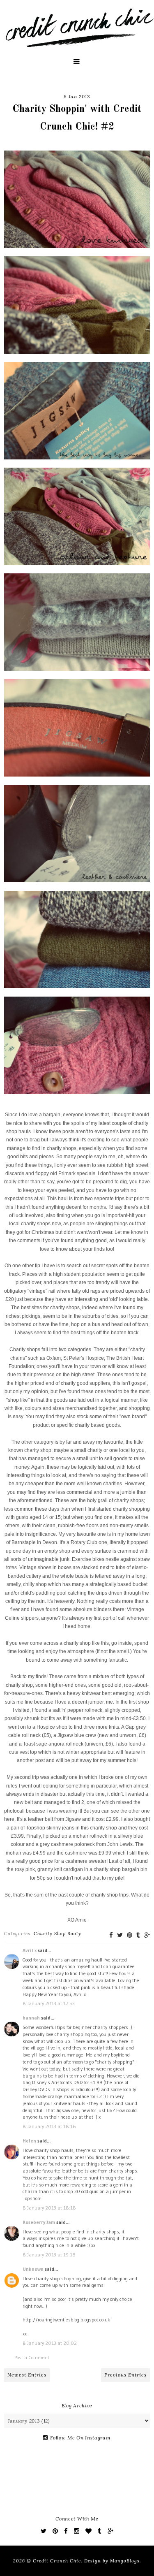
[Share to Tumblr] (138, 1935)
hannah (31, 2018)
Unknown (33, 2269)
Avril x (30, 1950)
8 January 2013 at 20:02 (50, 2343)
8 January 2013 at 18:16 (49, 2126)
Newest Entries (27, 2375)
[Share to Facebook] (111, 1935)
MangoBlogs (125, 2561)
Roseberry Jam (39, 2222)
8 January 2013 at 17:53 (49, 2003)
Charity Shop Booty (57, 1934)
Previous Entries (125, 2375)
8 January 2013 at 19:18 (49, 2255)
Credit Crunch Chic (57, 2561)
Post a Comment (32, 2357)
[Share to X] (120, 1935)
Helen (29, 2141)
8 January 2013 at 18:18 (49, 2208)
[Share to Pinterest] (130, 1935)
